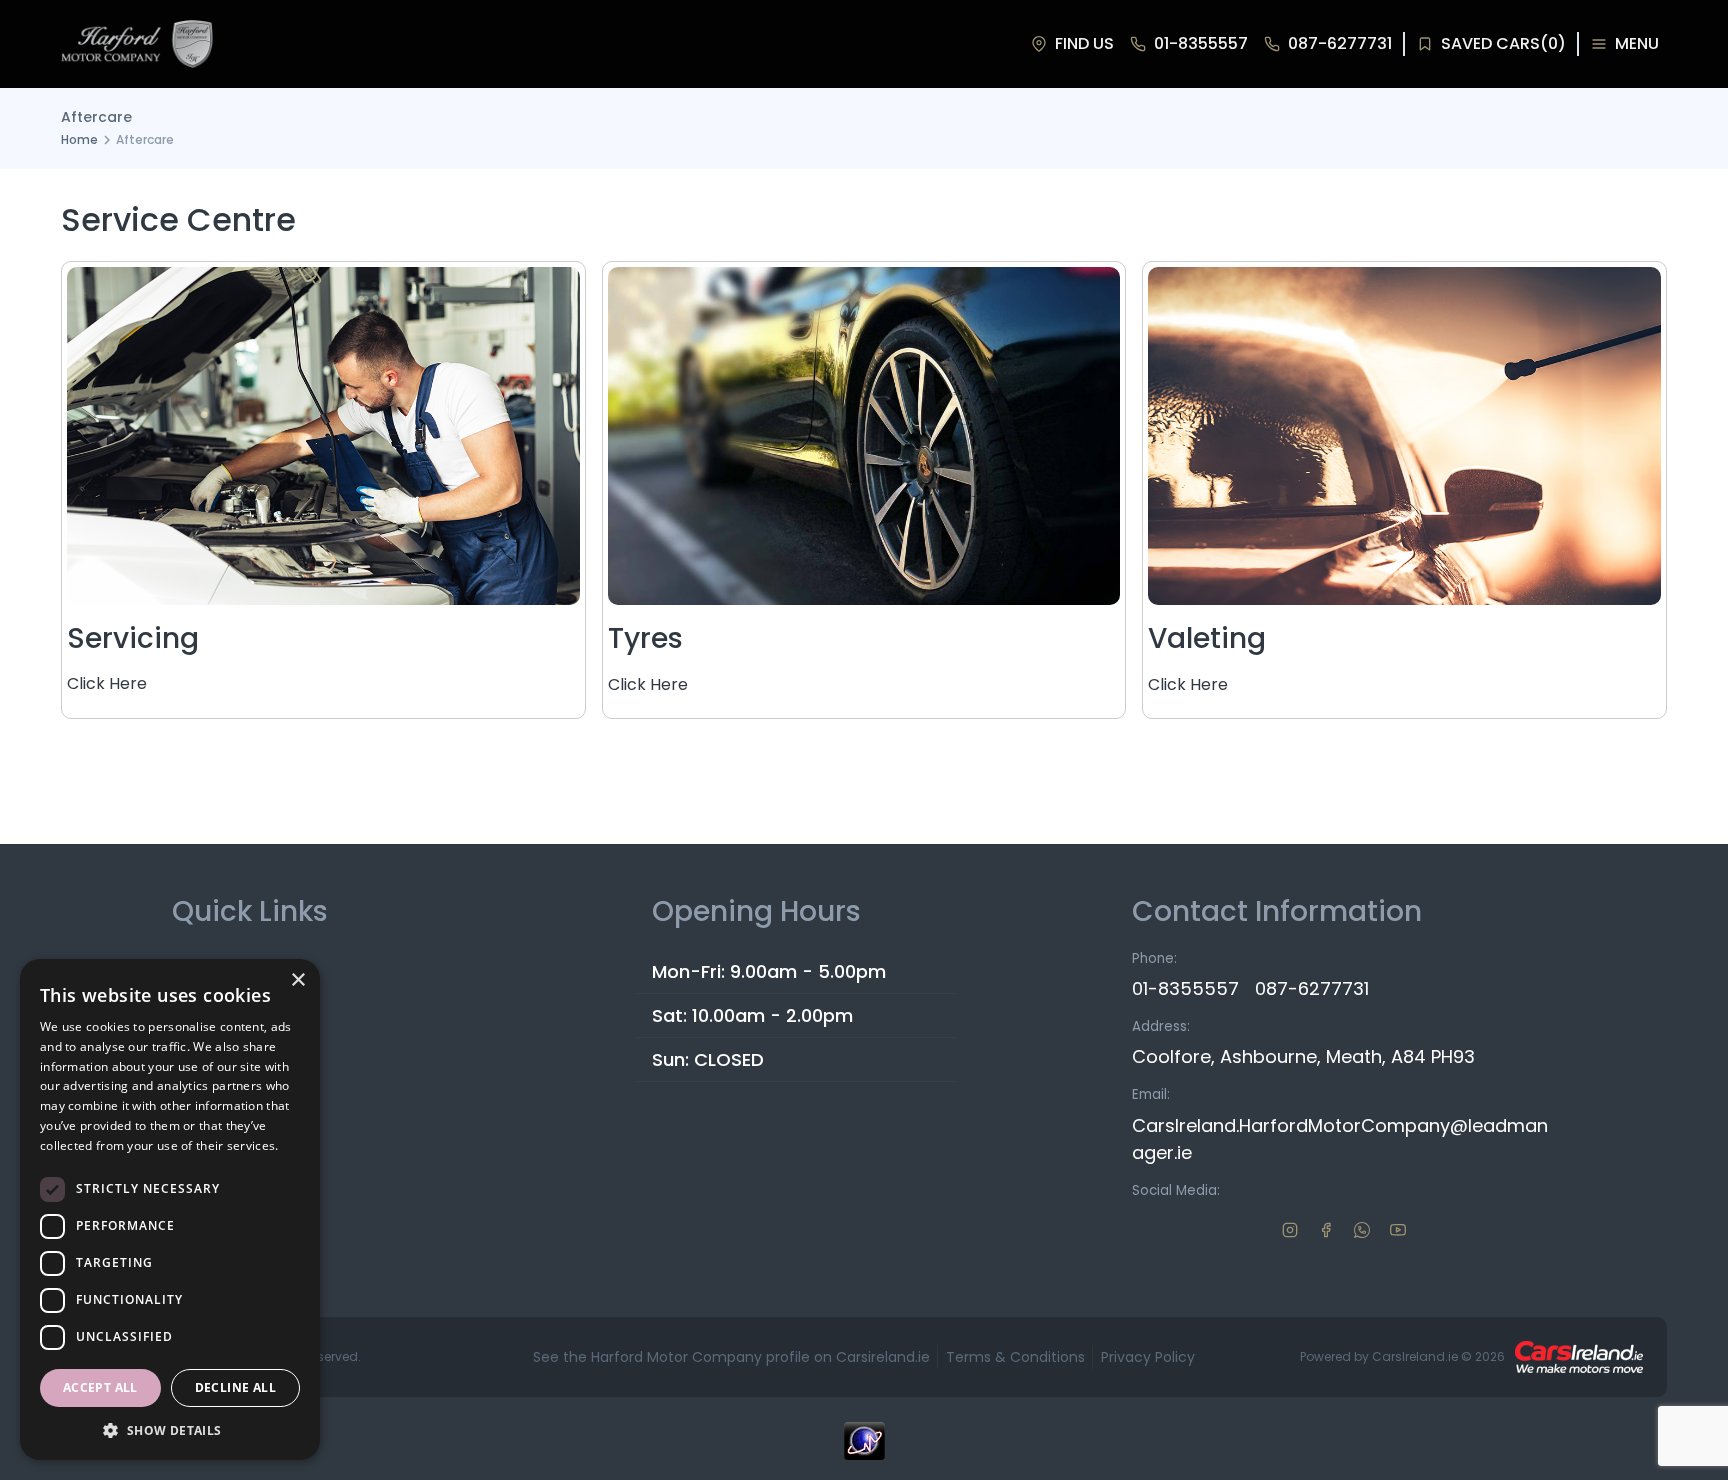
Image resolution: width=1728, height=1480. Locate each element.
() (1503, 43)
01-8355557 (1185, 988)
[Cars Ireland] (1579, 1357)
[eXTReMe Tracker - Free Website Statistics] (864, 1451)
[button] (170, 1430)
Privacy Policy (1148, 1357)
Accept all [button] (100, 1387)
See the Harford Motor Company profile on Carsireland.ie (731, 1357)
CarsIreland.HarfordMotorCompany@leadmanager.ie (1340, 1139)
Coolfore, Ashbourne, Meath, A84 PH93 (1303, 1056)
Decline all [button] (235, 1387)
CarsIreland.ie (1415, 1356)
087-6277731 (1312, 988)
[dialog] (170, 1209)
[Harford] (137, 44)
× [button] (297, 980)
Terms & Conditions (1015, 1357)
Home (79, 139)
